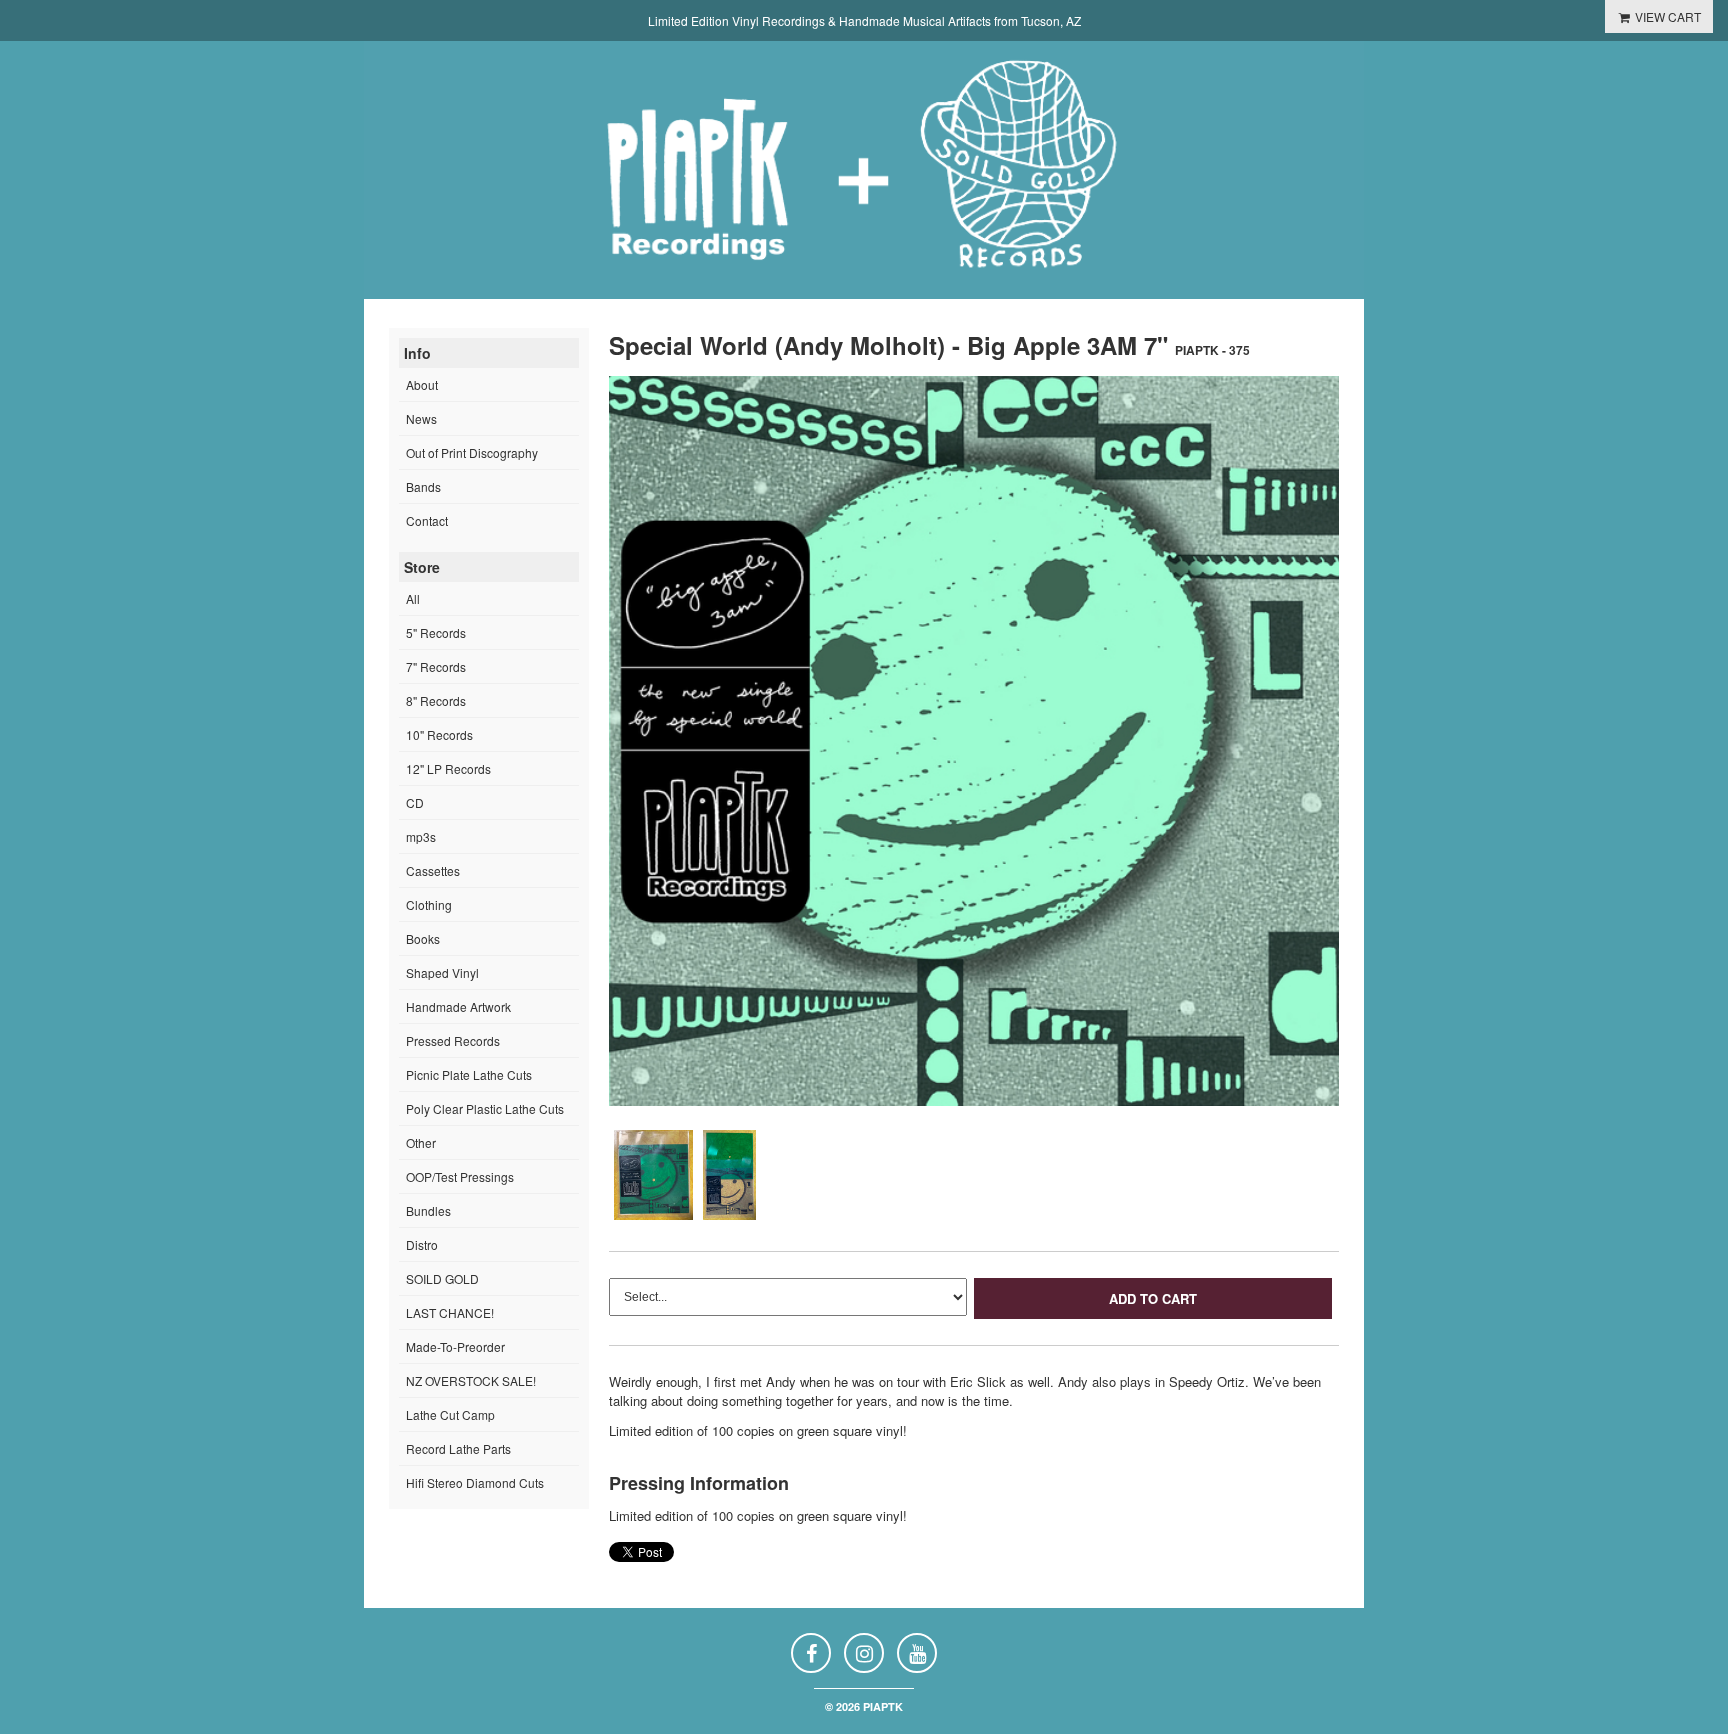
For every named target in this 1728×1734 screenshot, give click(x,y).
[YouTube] (917, 1653)
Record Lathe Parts (458, 1448)
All (413, 598)
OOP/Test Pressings (460, 1176)
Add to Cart (1153, 1298)
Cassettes (433, 870)
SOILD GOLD (442, 1278)
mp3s (421, 836)
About (422, 384)
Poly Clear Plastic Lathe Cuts (485, 1108)
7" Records (436, 666)
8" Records (436, 700)
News (421, 418)
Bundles (428, 1210)
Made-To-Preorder (455, 1346)
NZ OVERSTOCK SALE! (471, 1380)
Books (423, 938)
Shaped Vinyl (442, 972)
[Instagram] (864, 1653)
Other (421, 1142)
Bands (423, 486)
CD (415, 802)
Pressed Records (453, 1040)
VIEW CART (1666, 16)
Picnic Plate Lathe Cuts (469, 1074)
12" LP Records (448, 768)
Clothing (429, 904)
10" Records (439, 734)
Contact (427, 520)
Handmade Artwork (458, 1006)
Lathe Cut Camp (450, 1414)
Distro (422, 1244)
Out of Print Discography (472, 452)
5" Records (436, 632)
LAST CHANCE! (450, 1312)
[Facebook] (811, 1653)
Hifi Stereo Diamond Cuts (475, 1482)
